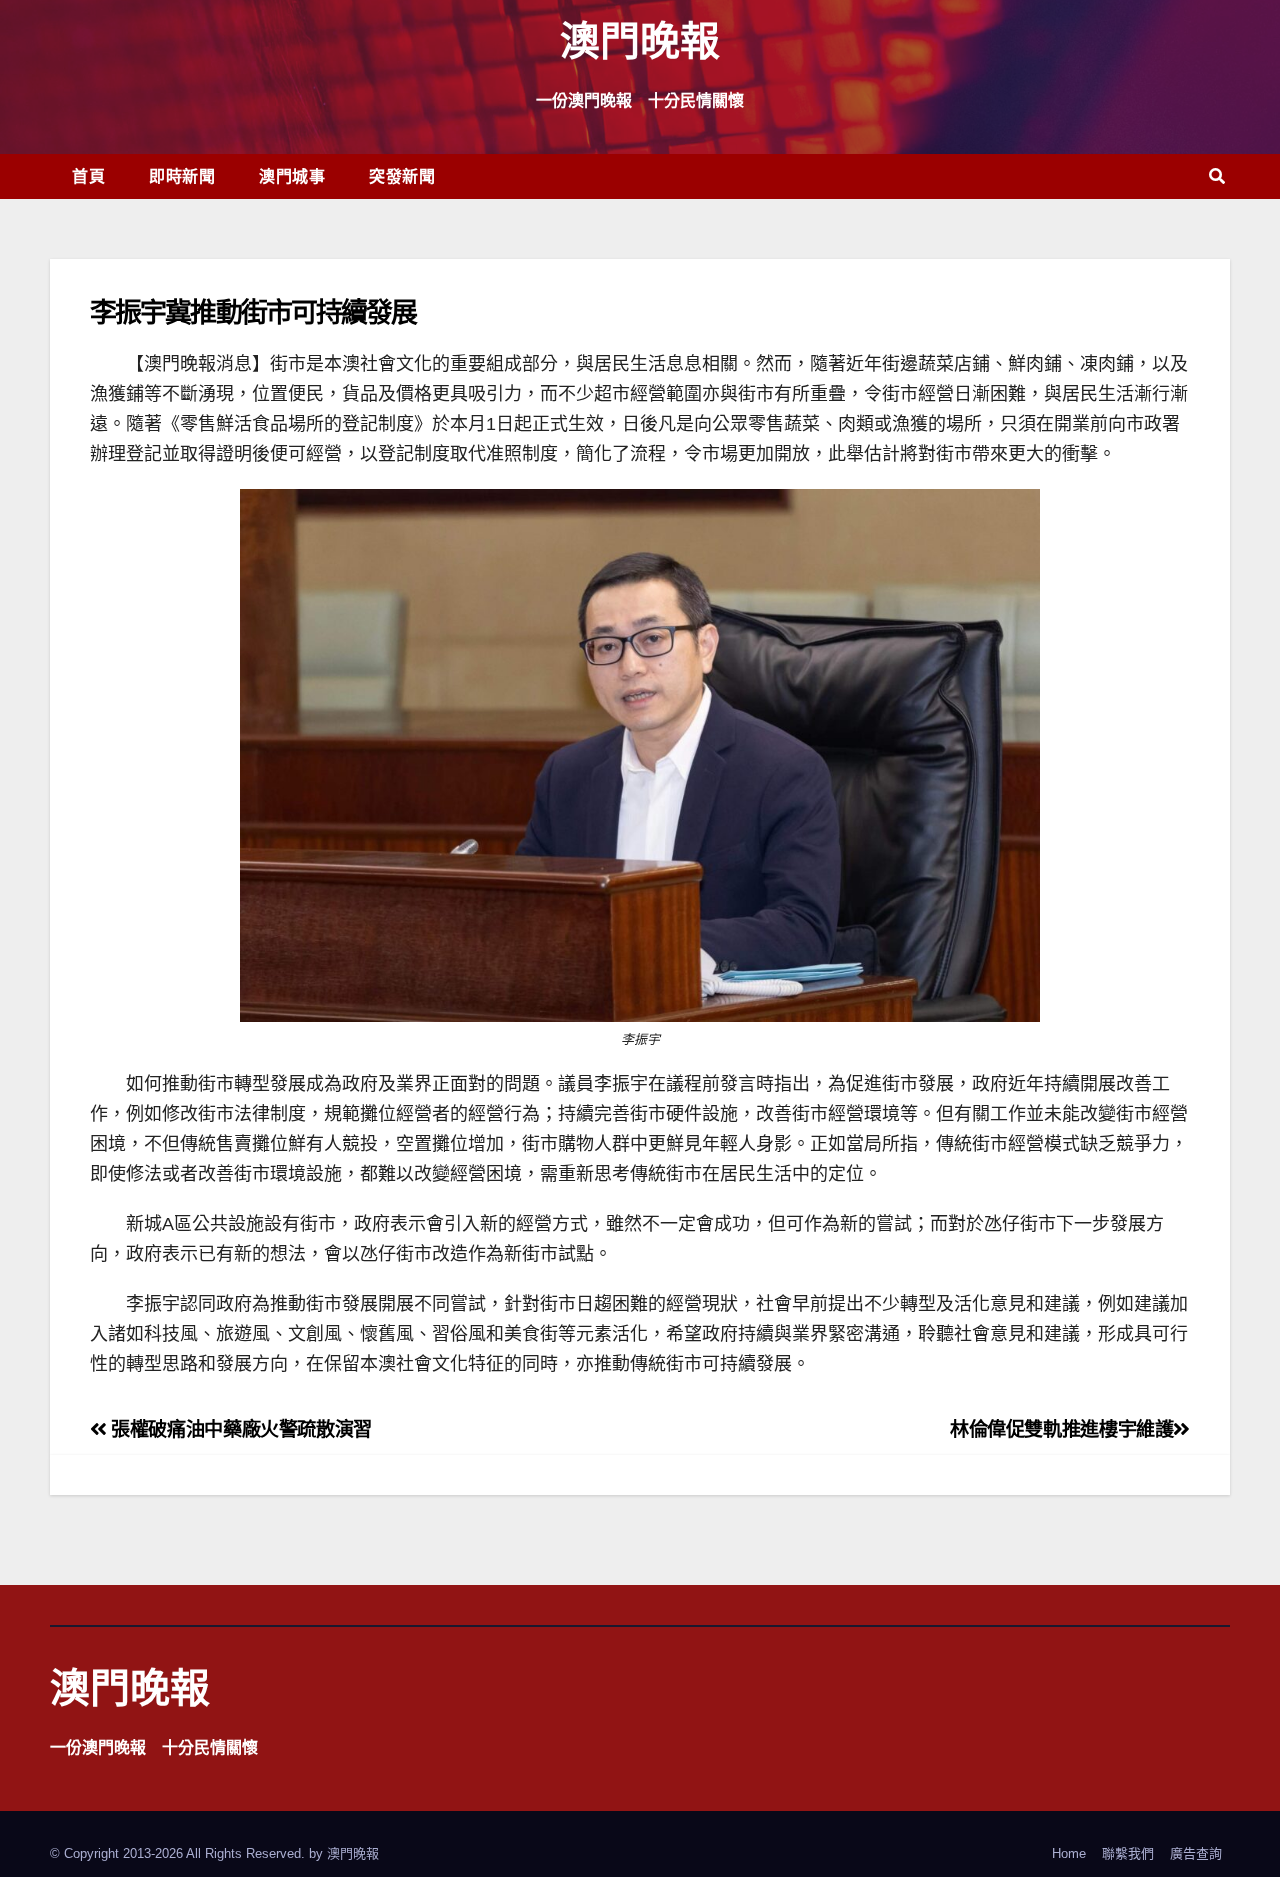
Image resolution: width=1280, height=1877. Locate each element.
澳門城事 (292, 176)
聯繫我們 (1128, 1853)
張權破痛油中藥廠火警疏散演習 (239, 1429)
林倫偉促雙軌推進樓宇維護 (1061, 1429)
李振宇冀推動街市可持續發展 (253, 311)
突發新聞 (402, 176)
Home (1069, 1853)
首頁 (88, 176)
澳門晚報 (640, 39)
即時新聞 (182, 176)
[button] (1217, 176)
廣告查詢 (1196, 1853)
